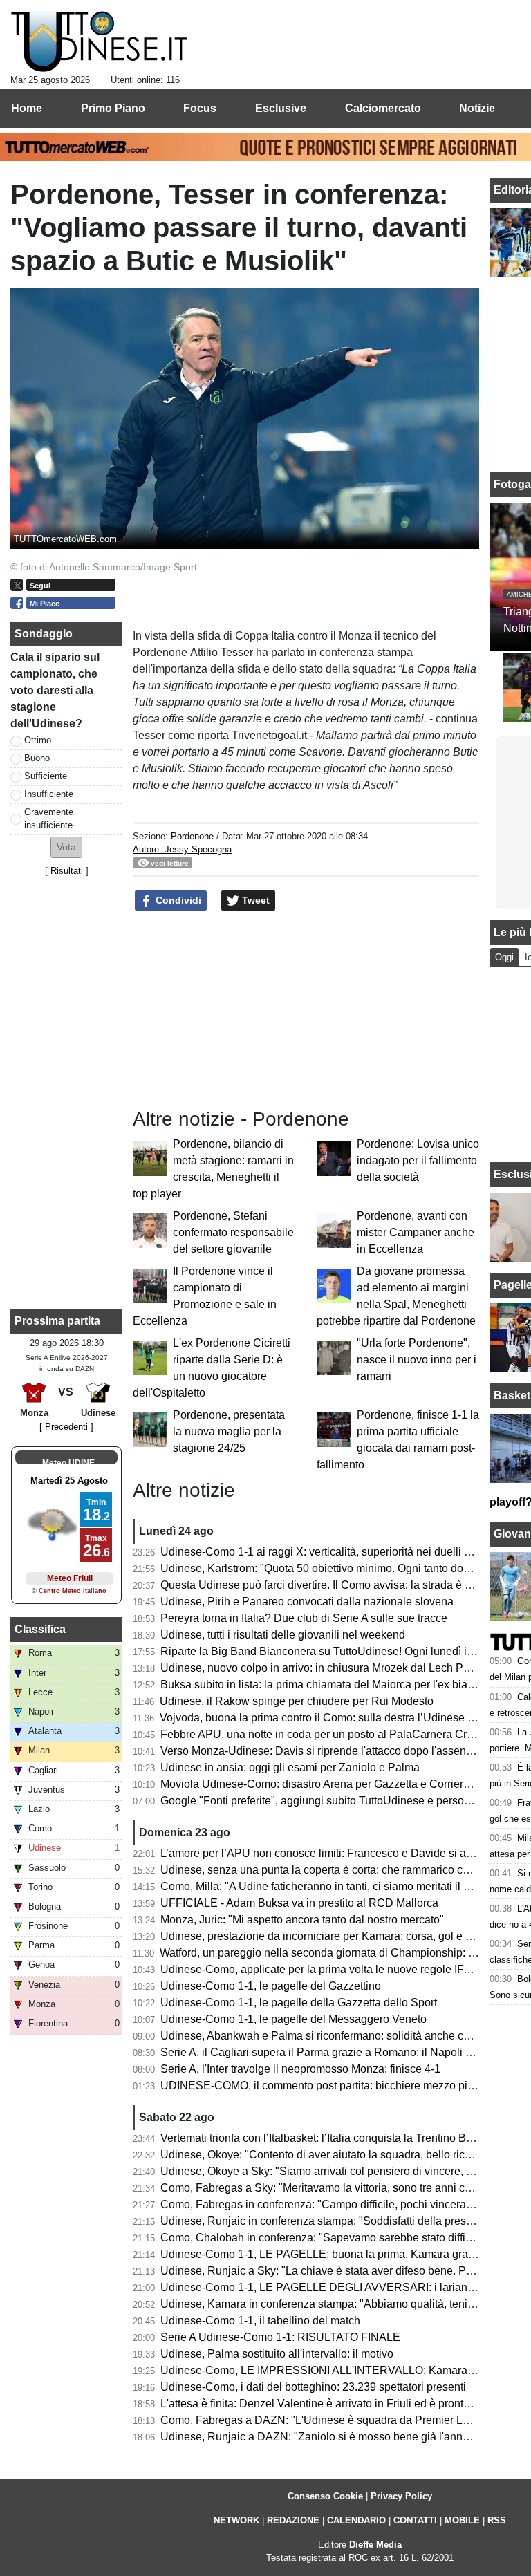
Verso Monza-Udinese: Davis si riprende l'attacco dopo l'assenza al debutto (345, 1751)
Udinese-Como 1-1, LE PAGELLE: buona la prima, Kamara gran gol (326, 2254)
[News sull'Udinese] (99, 42)
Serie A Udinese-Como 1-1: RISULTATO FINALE (280, 2337)
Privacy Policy (401, 2496)
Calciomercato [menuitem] (383, 108)
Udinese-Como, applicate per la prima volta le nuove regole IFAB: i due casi (346, 1969)
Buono (37, 758)
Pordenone (192, 836)
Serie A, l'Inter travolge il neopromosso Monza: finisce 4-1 (300, 2069)
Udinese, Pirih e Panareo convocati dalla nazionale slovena (307, 1602)
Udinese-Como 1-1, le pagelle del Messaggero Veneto (294, 2019)
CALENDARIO (356, 2520)
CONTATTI (415, 2520)
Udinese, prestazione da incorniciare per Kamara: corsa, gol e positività (335, 1936)
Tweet (254, 900)
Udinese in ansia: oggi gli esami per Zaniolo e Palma (290, 1767)
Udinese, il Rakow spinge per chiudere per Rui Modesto (297, 1701)
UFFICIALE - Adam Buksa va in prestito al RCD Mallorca (299, 1903)
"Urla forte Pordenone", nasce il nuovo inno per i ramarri (417, 1360)
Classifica (40, 1629)
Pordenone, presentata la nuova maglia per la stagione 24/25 (229, 1431)
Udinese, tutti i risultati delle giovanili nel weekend (283, 1635)
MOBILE (462, 2520)
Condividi (177, 900)
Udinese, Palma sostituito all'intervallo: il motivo (277, 2354)
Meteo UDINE (68, 1463)
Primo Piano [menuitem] (113, 108)
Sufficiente (46, 776)
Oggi (504, 957)
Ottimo (38, 740)
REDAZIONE (293, 2520)
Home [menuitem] (27, 108)
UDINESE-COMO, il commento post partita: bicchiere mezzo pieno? (326, 2085)
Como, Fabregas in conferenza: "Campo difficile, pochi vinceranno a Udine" (345, 2204)
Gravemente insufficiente (49, 819)
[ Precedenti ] (66, 1427)
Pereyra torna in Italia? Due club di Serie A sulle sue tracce (304, 1618)
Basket (512, 1396)
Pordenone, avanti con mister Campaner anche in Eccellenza (416, 1232)
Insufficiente (49, 794)
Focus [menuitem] (200, 108)
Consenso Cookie (325, 2496)
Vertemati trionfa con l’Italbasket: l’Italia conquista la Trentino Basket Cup (338, 2138)
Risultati (67, 871)
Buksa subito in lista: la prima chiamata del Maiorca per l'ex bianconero (334, 1684)
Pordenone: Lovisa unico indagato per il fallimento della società (418, 1160)
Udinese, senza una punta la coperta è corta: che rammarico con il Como (338, 1870)
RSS (497, 2520)
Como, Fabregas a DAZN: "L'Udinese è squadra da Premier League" (329, 2420)
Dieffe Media (375, 2545)
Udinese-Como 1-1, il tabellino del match (260, 2321)
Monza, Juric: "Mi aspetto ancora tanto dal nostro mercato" (302, 1920)
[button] (66, 847)
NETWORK (236, 2520)
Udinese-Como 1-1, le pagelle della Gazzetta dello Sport (299, 2003)
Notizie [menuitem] (477, 108)
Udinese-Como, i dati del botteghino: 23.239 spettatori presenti (313, 2387)
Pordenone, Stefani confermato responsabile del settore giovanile (233, 1232)
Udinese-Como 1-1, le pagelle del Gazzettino (271, 1986)
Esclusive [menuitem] (281, 108)
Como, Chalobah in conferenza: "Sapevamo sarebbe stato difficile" (324, 2238)
